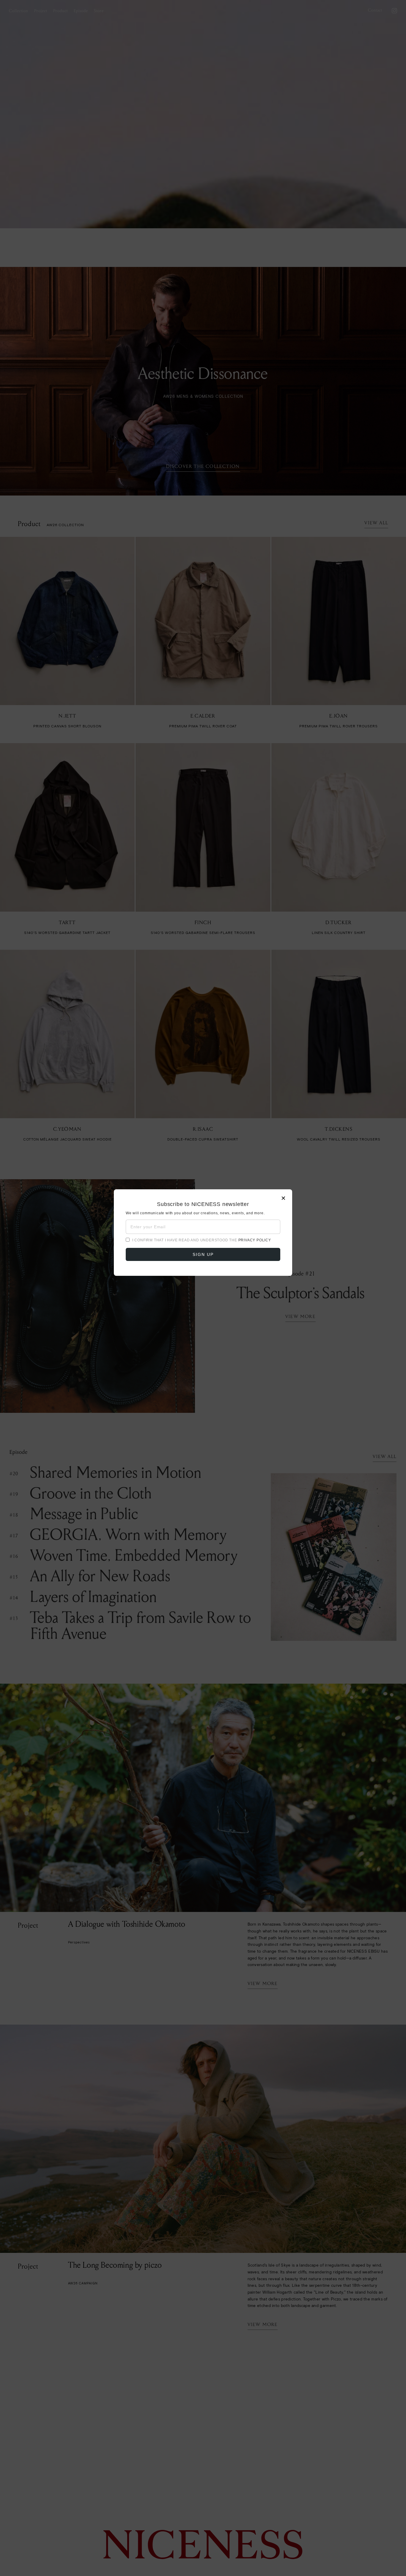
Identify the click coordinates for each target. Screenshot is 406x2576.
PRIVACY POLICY (255, 1240)
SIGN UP (203, 1254)
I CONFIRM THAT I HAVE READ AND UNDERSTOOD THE (202, 1240)
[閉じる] (203, 1288)
